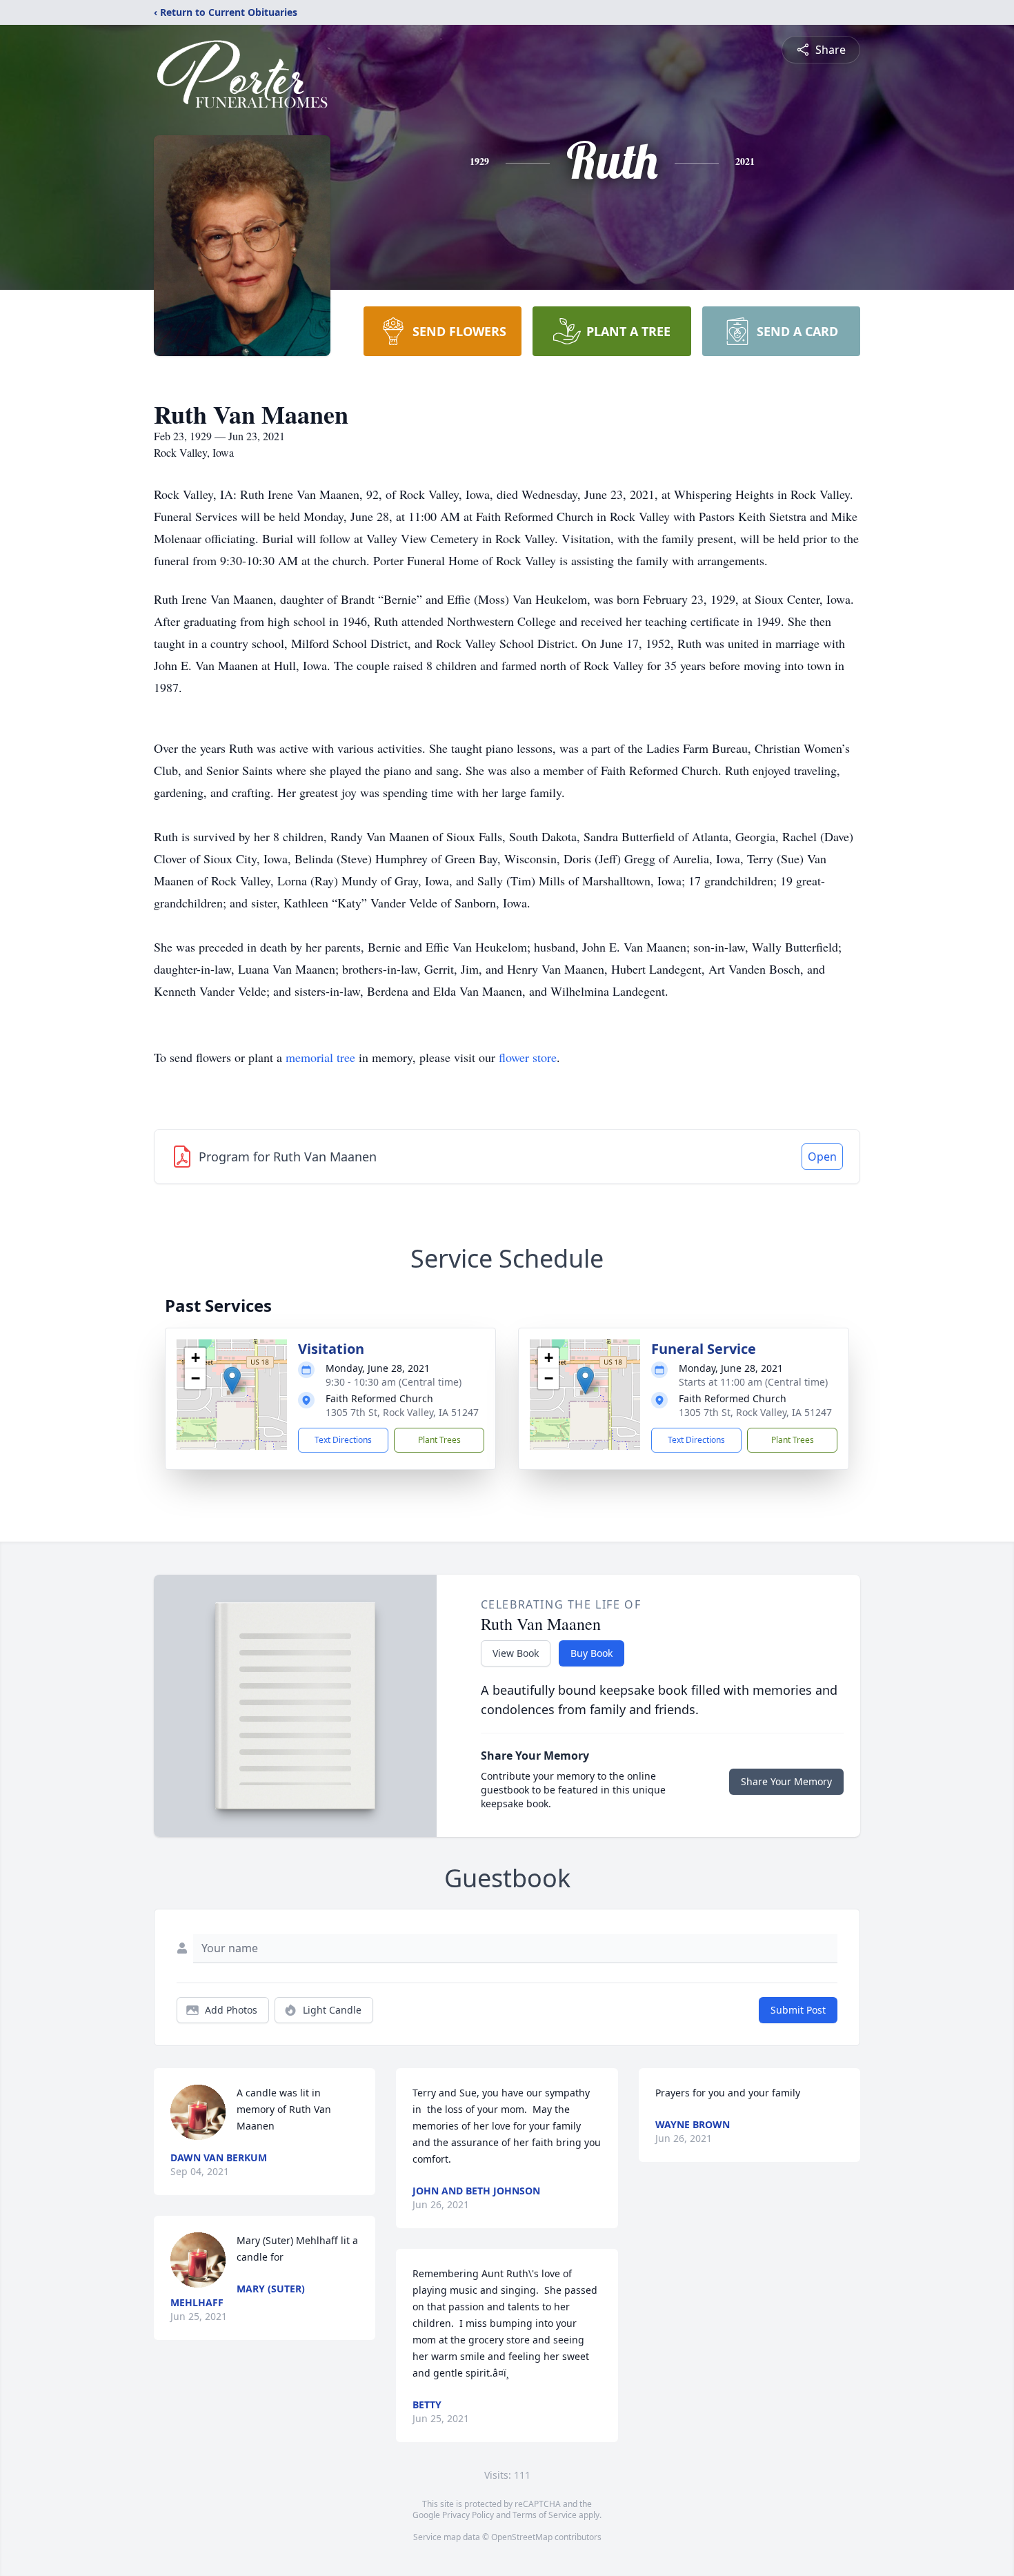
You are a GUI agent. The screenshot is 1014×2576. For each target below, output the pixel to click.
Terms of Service (545, 2515)
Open (822, 1157)
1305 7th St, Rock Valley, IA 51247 (402, 1412)
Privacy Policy (468, 2515)
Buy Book (591, 1653)
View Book (516, 1653)
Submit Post (798, 2010)
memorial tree (320, 1057)
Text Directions (343, 1440)
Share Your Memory (786, 1781)
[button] (232, 1380)
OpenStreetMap (522, 2537)
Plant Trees (439, 1440)
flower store (528, 1057)
